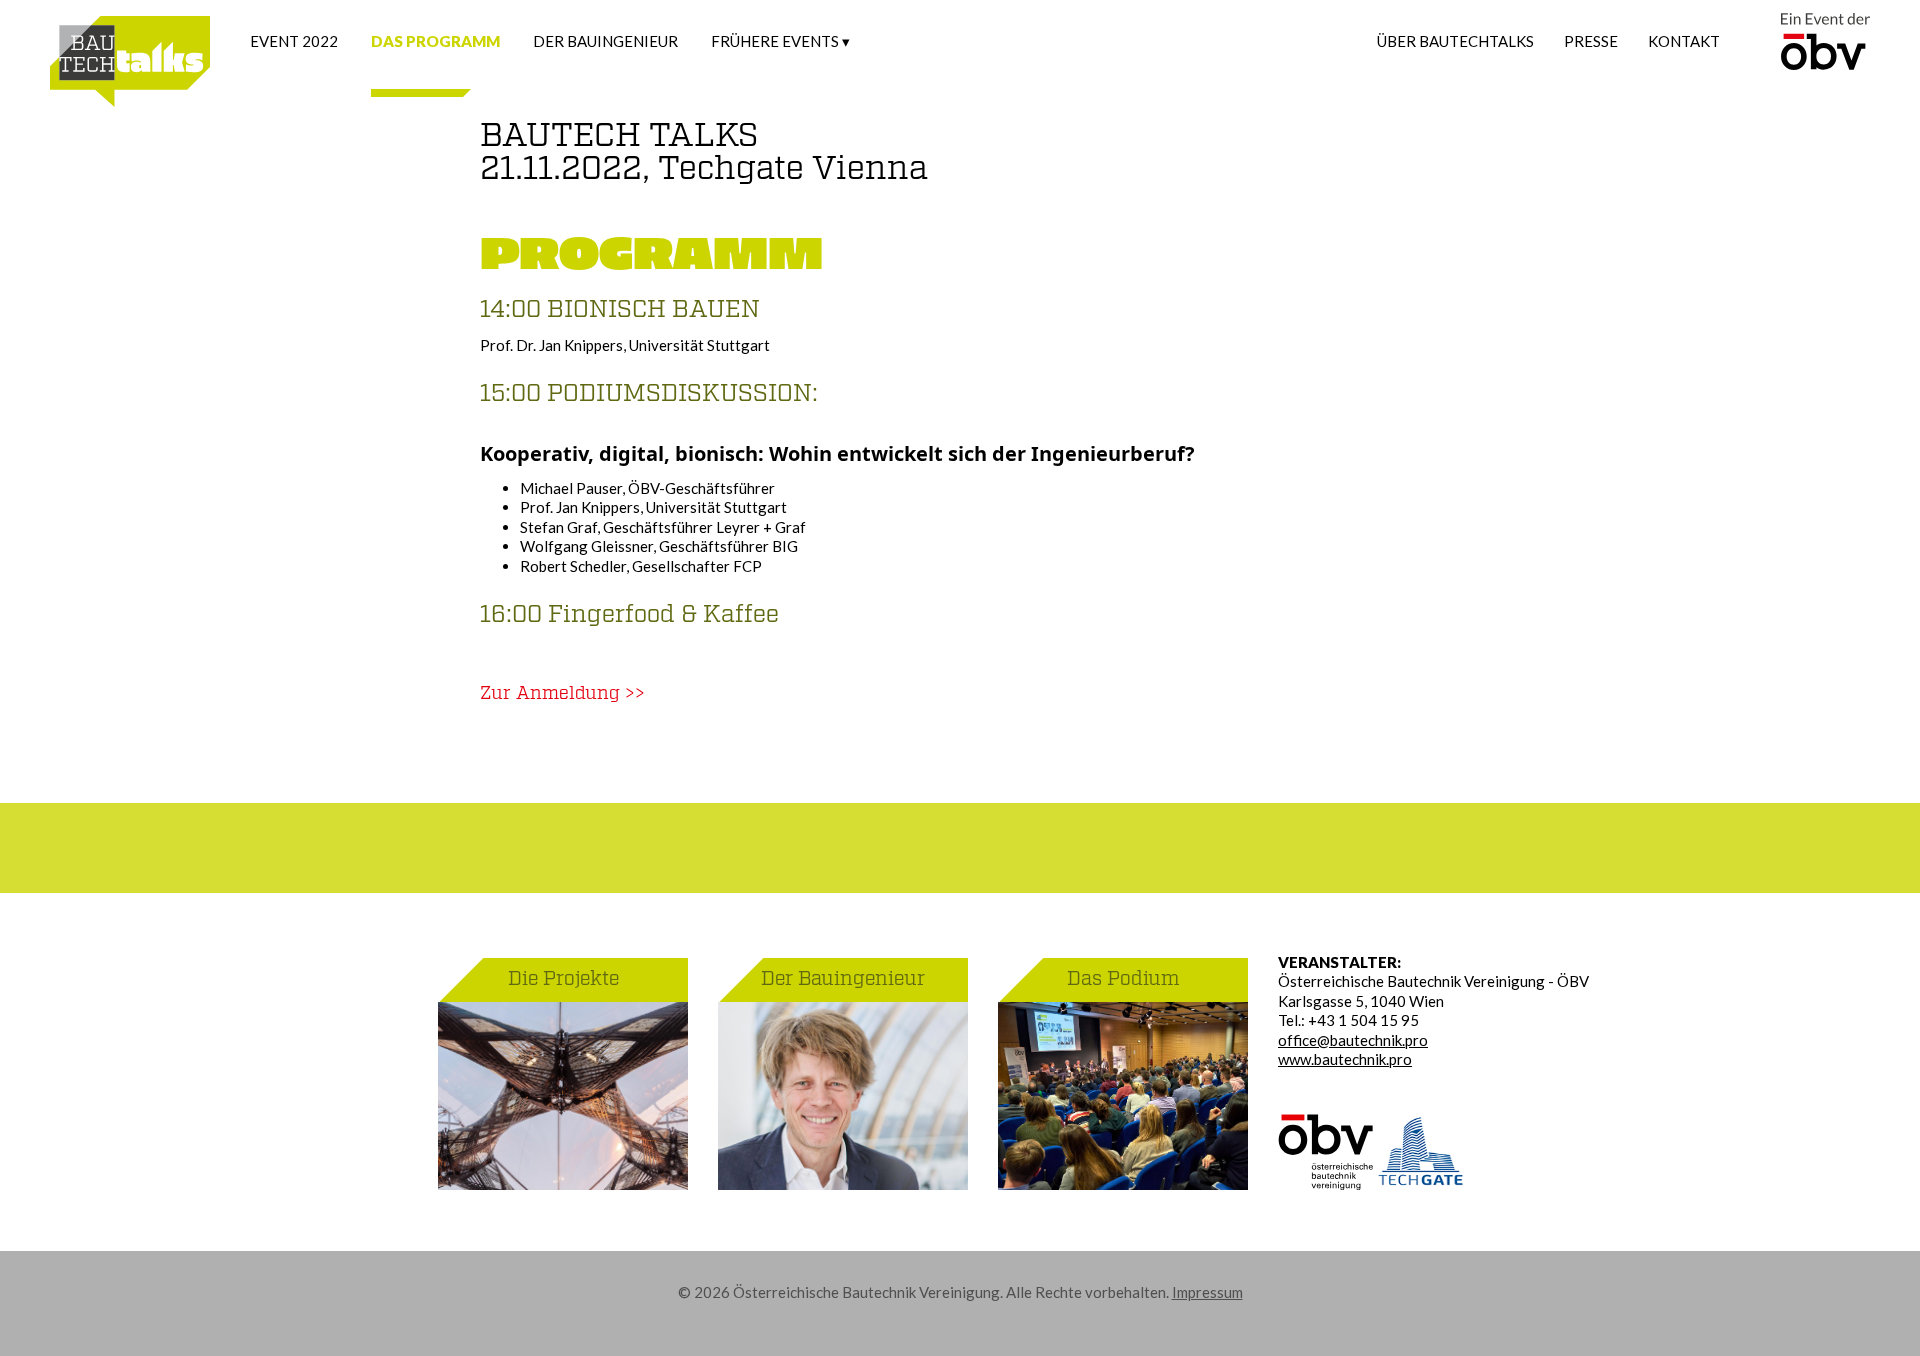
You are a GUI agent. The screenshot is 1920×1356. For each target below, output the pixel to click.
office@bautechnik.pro (1353, 1040)
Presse (1591, 41)
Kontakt (1684, 41)
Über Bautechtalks (1455, 41)
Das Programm (435, 41)
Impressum (1207, 1292)
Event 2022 (294, 41)
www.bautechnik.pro (1345, 1059)
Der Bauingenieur (605, 41)
